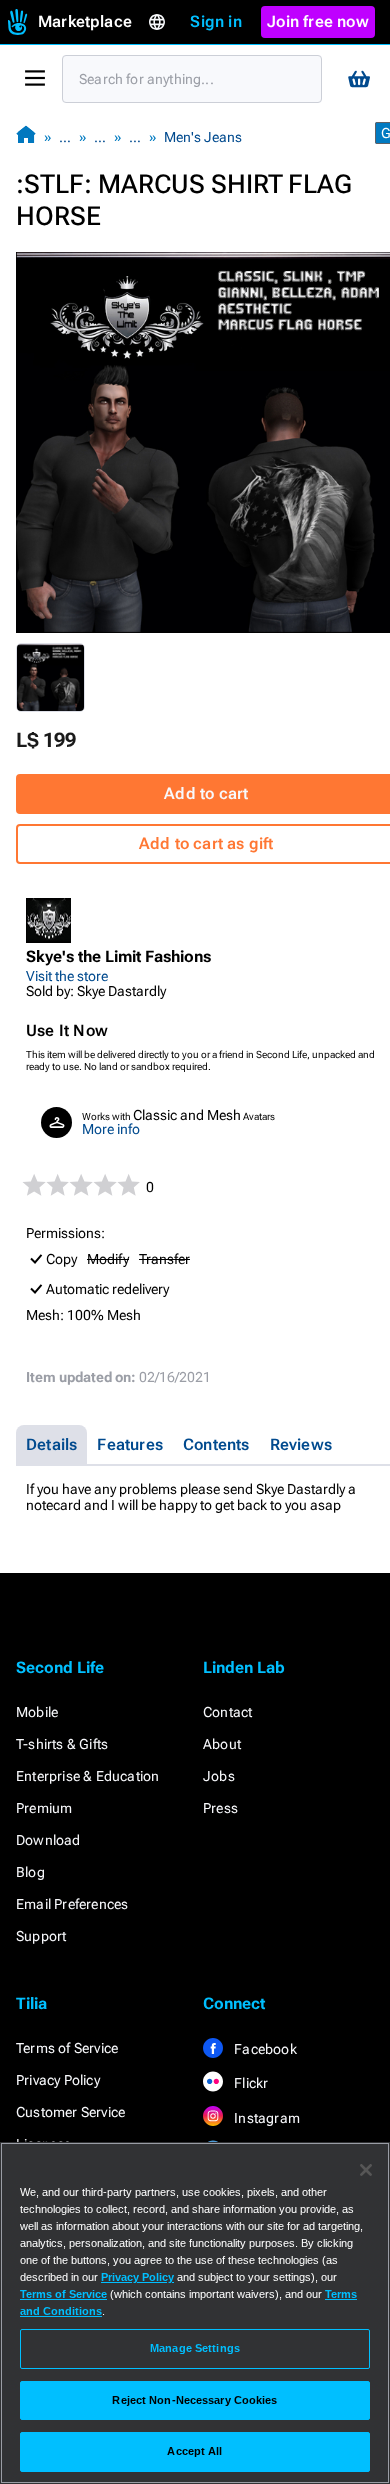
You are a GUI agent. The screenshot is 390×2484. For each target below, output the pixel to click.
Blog (30, 1872)
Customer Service (70, 2112)
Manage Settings (195, 2348)
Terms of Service (67, 2048)
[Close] (366, 2170)
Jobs (219, 1776)
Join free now (318, 21)
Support (41, 1936)
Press (220, 1808)
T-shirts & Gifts (62, 1744)
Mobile (37, 1712)
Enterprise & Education (87, 1776)
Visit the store (67, 976)
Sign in (215, 21)
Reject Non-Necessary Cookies (194, 2400)
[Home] (26, 136)
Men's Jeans (203, 137)
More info (111, 1129)
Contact (227, 1712)
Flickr (249, 2083)
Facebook (264, 2049)
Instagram (265, 2118)
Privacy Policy (58, 2080)
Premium (44, 1808)
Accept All (194, 2451)
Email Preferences (72, 1904)
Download (48, 1840)
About (222, 1744)
